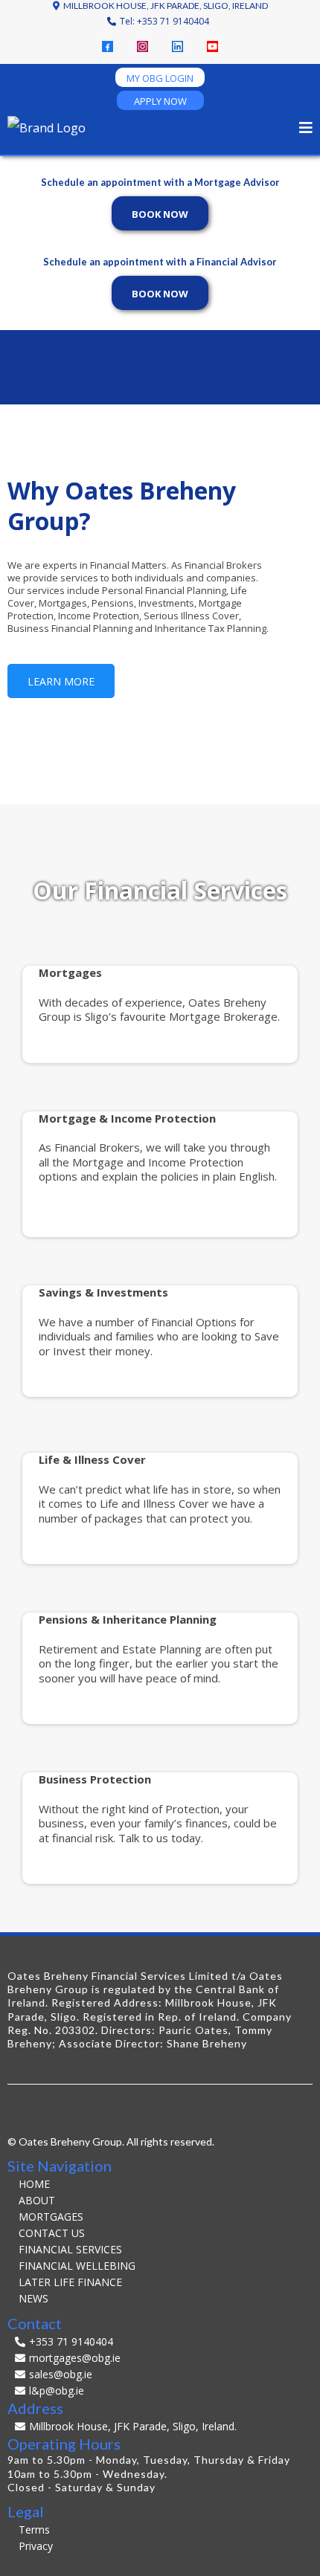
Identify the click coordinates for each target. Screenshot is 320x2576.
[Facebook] (108, 46)
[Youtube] (212, 46)
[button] (306, 129)
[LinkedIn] (177, 46)
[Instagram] (143, 46)
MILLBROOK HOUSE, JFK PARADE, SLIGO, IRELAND (166, 6)
